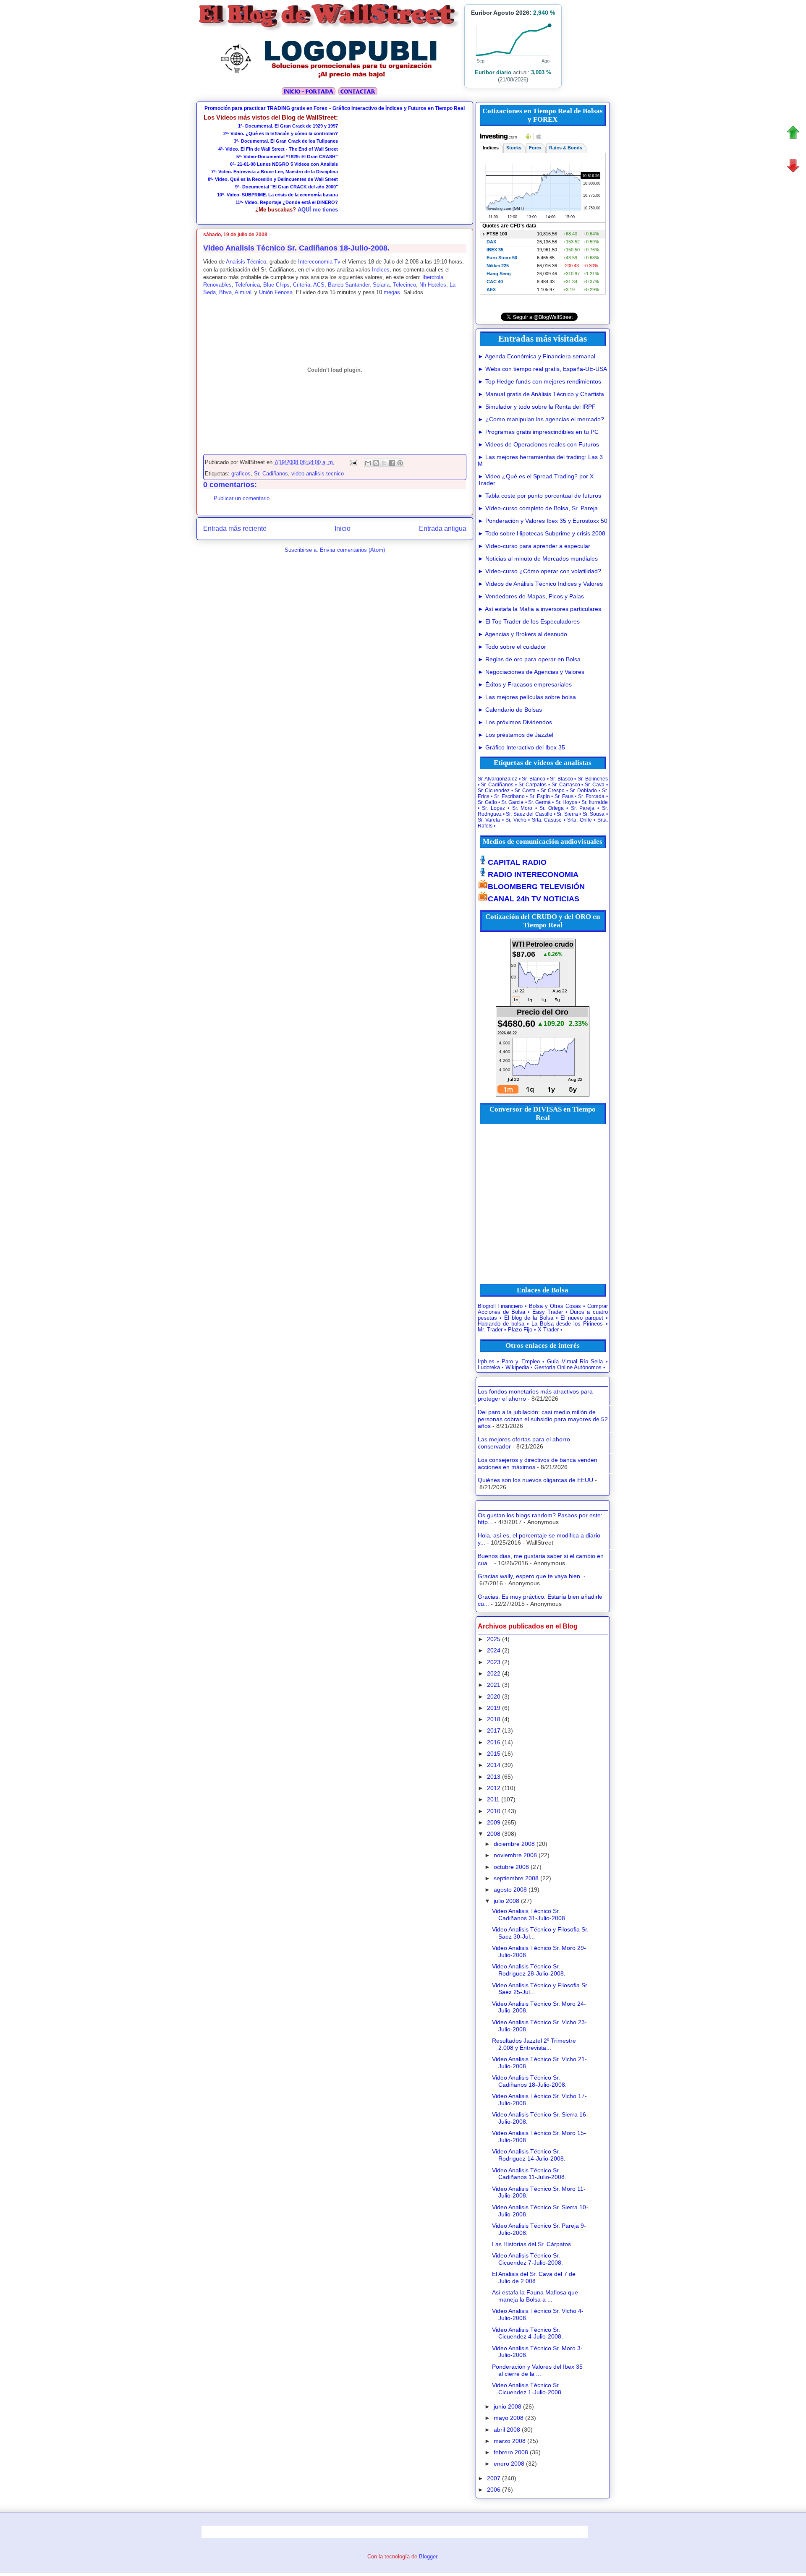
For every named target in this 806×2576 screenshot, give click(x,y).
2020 (494, 1696)
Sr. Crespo (553, 791)
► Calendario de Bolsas (510, 710)
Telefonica (247, 285)
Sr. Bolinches (593, 779)
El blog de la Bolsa (529, 1318)
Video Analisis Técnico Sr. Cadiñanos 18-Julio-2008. (529, 2081)
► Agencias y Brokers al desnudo (522, 634)
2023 (494, 1662)
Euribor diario (493, 72)
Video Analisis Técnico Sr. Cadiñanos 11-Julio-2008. (529, 2174)
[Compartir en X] (384, 463)
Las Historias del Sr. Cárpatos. (532, 2244)
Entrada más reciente (235, 529)
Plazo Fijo (520, 1330)
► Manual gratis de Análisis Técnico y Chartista (541, 394)
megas (392, 292)
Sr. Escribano (509, 796)
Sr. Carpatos (533, 785)
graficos (241, 474)
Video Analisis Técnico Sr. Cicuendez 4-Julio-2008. (527, 2333)
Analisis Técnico (246, 262)
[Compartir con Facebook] (392, 463)
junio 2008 (508, 2406)
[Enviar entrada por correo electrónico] (353, 462)
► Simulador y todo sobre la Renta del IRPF (537, 407)
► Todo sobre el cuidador (512, 647)
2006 (494, 2490)
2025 (494, 1639)
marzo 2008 (510, 2441)
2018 (494, 1719)
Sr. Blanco (534, 779)
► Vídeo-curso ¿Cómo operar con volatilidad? (539, 571)
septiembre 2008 (516, 1878)
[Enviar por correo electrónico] (368, 463)
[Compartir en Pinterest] (400, 463)
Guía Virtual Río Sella (575, 1362)
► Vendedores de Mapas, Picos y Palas (531, 596)
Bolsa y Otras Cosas (555, 1306)
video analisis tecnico (318, 474)
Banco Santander (349, 285)
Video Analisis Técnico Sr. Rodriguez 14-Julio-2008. (529, 2155)
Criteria (302, 285)
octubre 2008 (511, 1867)
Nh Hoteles (433, 285)
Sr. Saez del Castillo (529, 814)
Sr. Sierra (567, 814)
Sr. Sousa (594, 814)
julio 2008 (506, 1901)
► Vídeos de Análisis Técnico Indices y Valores (540, 584)
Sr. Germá (539, 802)
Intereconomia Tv (319, 262)
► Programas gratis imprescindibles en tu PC (538, 432)
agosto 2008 (510, 1890)
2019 (494, 1708)
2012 (494, 1788)
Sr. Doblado (583, 791)
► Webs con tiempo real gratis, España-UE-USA (542, 369)
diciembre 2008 (514, 1844)
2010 (494, 1811)
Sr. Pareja (583, 808)
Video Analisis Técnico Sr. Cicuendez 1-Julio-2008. (527, 2389)
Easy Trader (548, 1312)
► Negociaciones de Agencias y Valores (531, 672)
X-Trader (548, 1330)
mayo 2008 (509, 2418)
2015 (494, 1754)
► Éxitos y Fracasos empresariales (525, 684)
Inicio (343, 529)
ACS (319, 285)
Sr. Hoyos (566, 802)
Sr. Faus (564, 796)
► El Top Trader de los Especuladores (529, 621)
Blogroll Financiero (500, 1306)
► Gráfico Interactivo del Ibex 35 (521, 747)
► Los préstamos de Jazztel (516, 735)
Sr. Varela (489, 820)
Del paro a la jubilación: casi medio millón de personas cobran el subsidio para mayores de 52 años (543, 1419)
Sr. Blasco (561, 779)
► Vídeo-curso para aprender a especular (534, 546)
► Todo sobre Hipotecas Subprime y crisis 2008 (542, 533)
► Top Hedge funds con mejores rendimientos (539, 381)
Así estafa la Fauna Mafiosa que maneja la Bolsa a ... (535, 2296)
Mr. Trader (490, 1330)
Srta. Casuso (547, 820)
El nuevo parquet (582, 1318)
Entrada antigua (443, 529)
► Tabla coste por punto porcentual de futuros (539, 496)
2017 (494, 1730)
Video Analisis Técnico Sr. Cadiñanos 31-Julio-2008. (529, 1914)
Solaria (381, 285)
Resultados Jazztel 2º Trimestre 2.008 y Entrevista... (534, 2044)
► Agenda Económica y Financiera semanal (536, 356)
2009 (494, 1822)
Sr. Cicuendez (494, 791)
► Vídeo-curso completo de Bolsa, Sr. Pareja (538, 508)
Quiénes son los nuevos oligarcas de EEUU (535, 1480)
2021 (494, 1685)
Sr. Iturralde (594, 802)
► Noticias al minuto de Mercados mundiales (538, 559)
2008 (494, 1834)
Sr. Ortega (552, 808)
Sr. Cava (595, 785)
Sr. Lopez (493, 808)
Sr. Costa (525, 791)
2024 (494, 1650)
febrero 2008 (511, 2452)
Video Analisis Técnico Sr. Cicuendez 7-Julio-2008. (527, 2259)
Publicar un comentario (242, 498)
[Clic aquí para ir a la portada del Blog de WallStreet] (330, 30)
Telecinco (404, 285)
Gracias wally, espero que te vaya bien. (530, 1576)
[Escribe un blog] (376, 463)
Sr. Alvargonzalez (498, 779)
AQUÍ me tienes (318, 210)
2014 (494, 1765)
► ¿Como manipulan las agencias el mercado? (541, 419)
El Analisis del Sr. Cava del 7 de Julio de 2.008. (534, 2277)
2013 (494, 1777)
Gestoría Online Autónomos (568, 1368)
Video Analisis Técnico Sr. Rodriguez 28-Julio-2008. (529, 1970)
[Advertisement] (403, 166)
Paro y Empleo (521, 1362)
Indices (381, 270)
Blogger (428, 2556)
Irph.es (486, 1362)
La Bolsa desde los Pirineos (567, 1324)
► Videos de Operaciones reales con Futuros (538, 444)
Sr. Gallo (487, 802)
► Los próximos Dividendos (515, 722)
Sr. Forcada (591, 796)
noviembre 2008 (515, 1855)
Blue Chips (276, 285)
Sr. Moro (522, 808)
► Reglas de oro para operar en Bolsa (529, 659)
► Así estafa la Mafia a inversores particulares (539, 609)
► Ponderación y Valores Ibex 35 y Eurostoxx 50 (543, 521)
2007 (494, 2478)
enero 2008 (509, 2464)
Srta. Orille (580, 820)
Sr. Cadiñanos (271, 474)
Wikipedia (517, 1368)
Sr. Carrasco (566, 785)
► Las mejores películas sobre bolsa (527, 697)
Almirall (244, 292)
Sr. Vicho (516, 820)
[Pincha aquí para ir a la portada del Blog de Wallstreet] (308, 94)
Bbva (225, 292)
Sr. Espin (540, 796)
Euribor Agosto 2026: (513, 13)
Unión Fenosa (276, 292)
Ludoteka (489, 1368)
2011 (493, 1799)
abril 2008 (507, 2430)
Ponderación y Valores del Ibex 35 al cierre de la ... (537, 2370)
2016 (494, 1742)
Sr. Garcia (512, 802)
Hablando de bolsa (501, 1324)
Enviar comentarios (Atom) (352, 550)
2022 (494, 1673)
